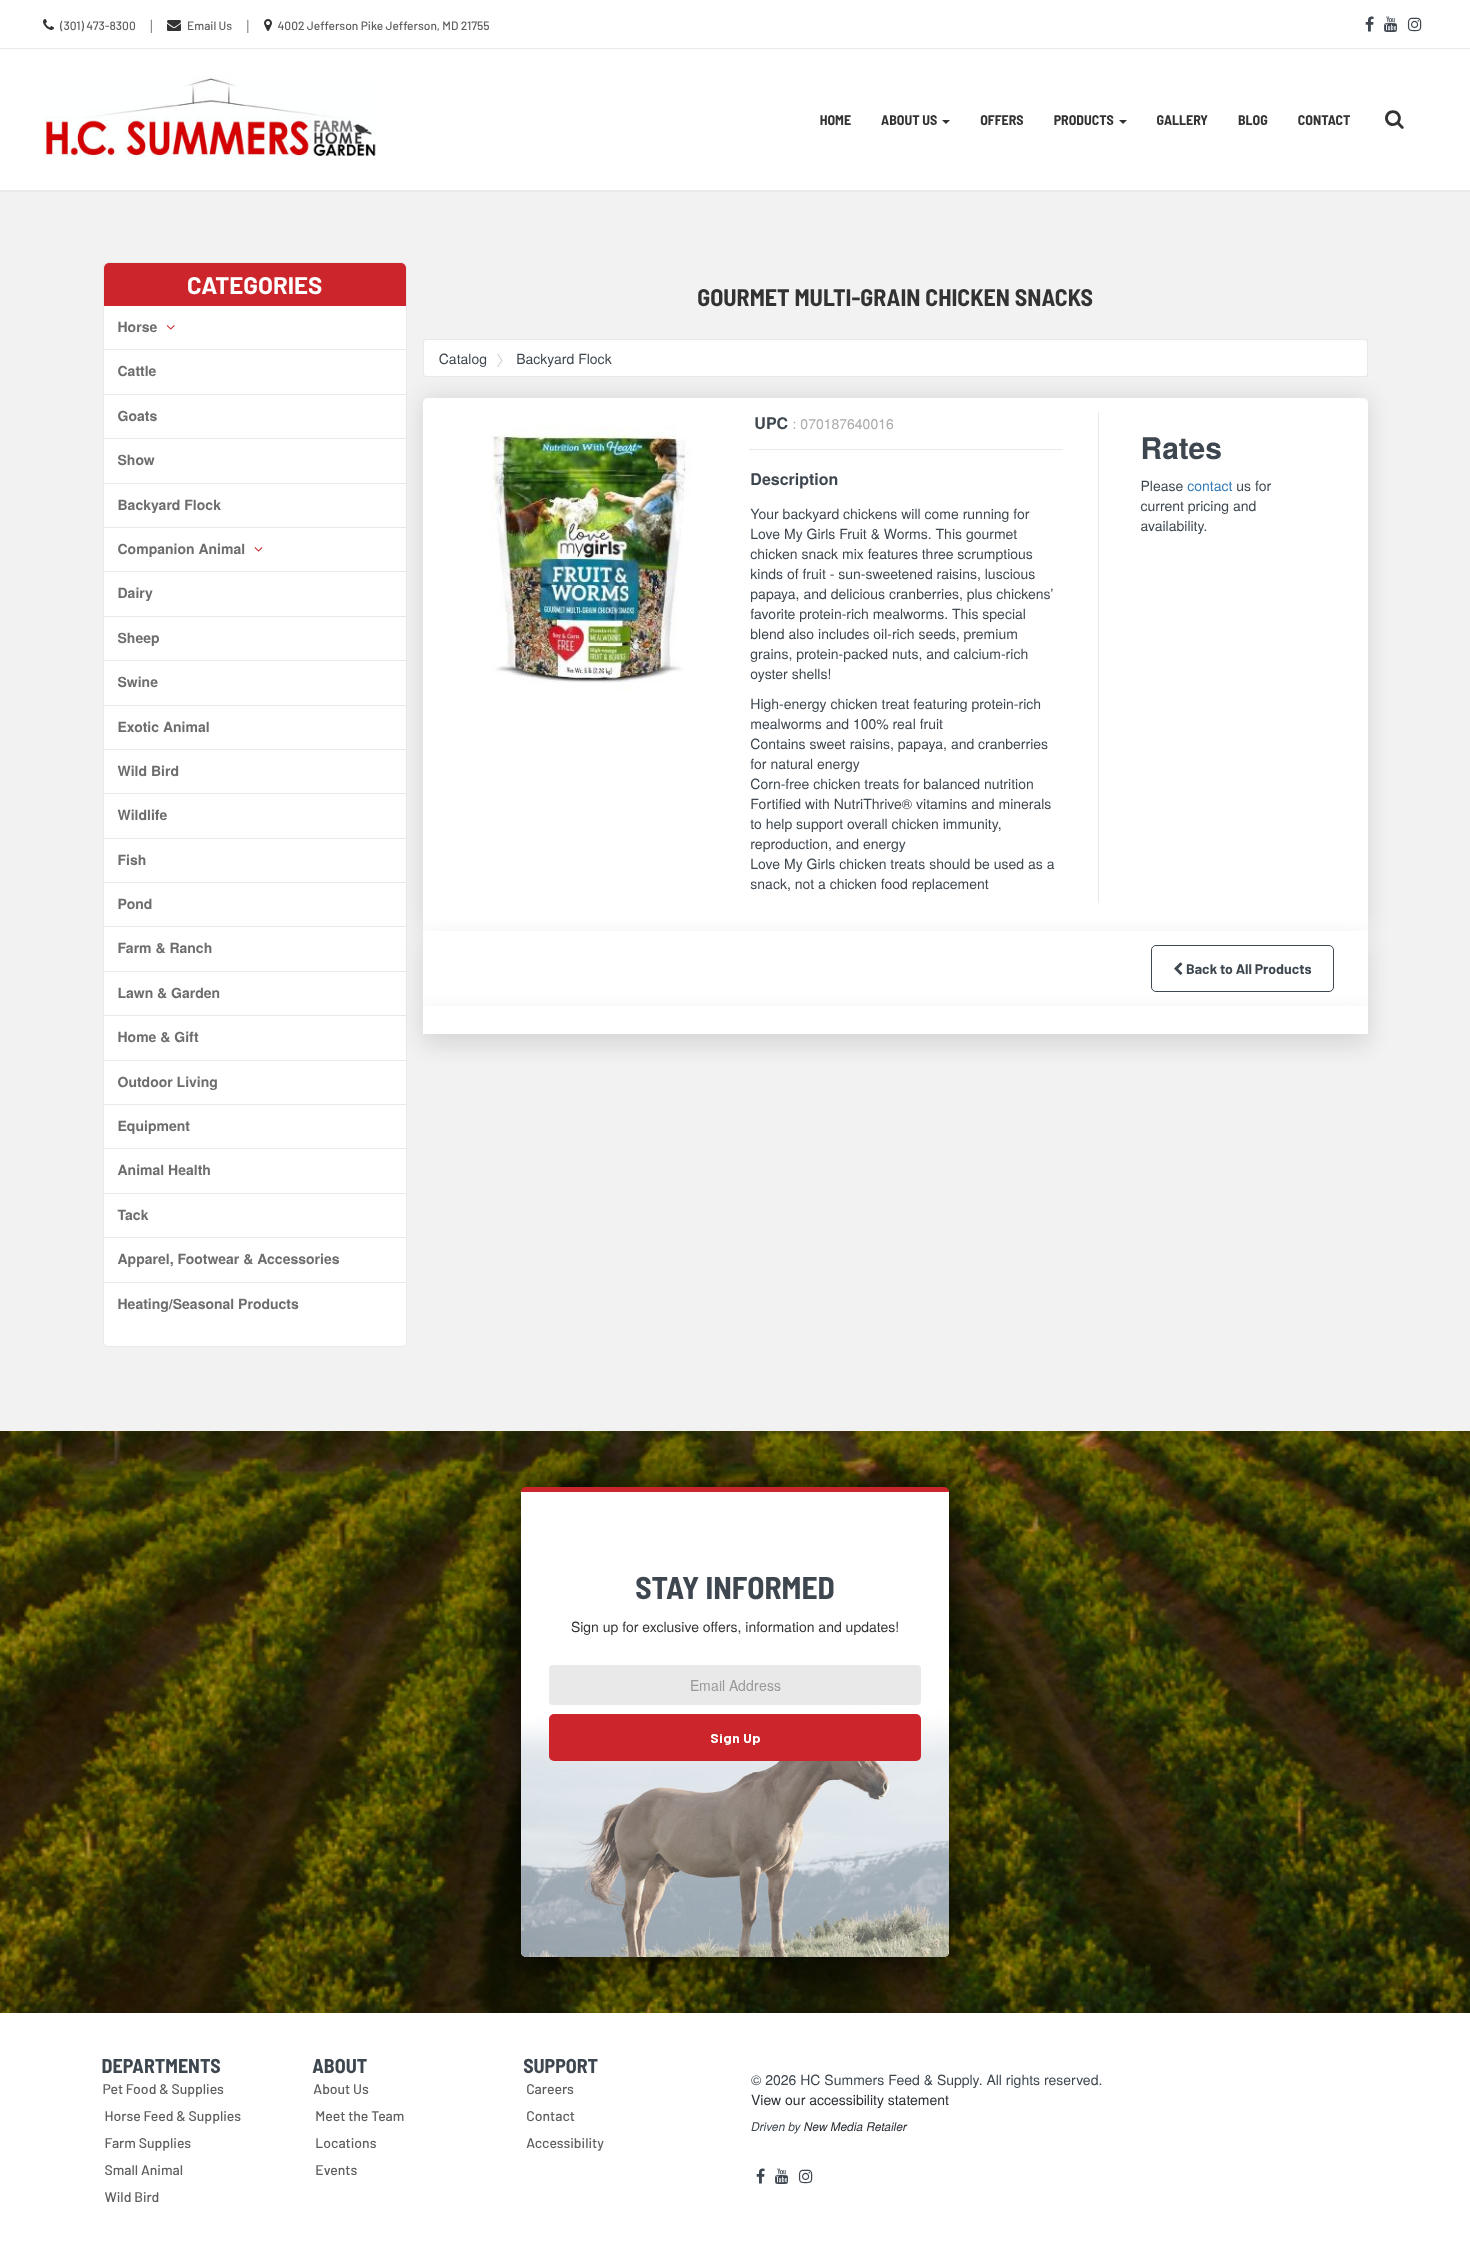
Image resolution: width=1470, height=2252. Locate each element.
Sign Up (735, 1737)
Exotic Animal (164, 727)
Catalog (463, 358)
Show (136, 460)
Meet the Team (359, 2115)
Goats (138, 416)
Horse (140, 327)
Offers (1001, 119)
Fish (132, 860)
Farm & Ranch (165, 948)
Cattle (137, 371)
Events (336, 2169)
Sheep (139, 638)
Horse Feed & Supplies (173, 2115)
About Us (341, 2088)
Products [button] (1085, 119)
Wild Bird (148, 771)
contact (1209, 485)
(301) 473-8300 (98, 26)
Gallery (1182, 119)
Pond (135, 904)
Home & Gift (158, 1037)
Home (835, 119)
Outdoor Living (168, 1082)
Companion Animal (184, 549)
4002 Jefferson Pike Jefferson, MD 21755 (384, 26)
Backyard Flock (169, 505)
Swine (138, 682)
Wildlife (143, 815)
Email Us (209, 26)
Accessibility (565, 2142)
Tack (133, 1215)
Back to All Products (1247, 968)
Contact (1324, 119)
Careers (550, 2088)
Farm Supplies (148, 2142)
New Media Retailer (855, 2127)
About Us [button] (910, 119)
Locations (345, 2142)
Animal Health (164, 1170)
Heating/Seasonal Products (208, 1304)
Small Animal (144, 2169)
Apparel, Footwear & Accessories (229, 1259)
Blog (1253, 119)
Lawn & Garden (169, 993)
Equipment (154, 1126)
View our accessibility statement (850, 2099)
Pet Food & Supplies (163, 2088)
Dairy (135, 593)
